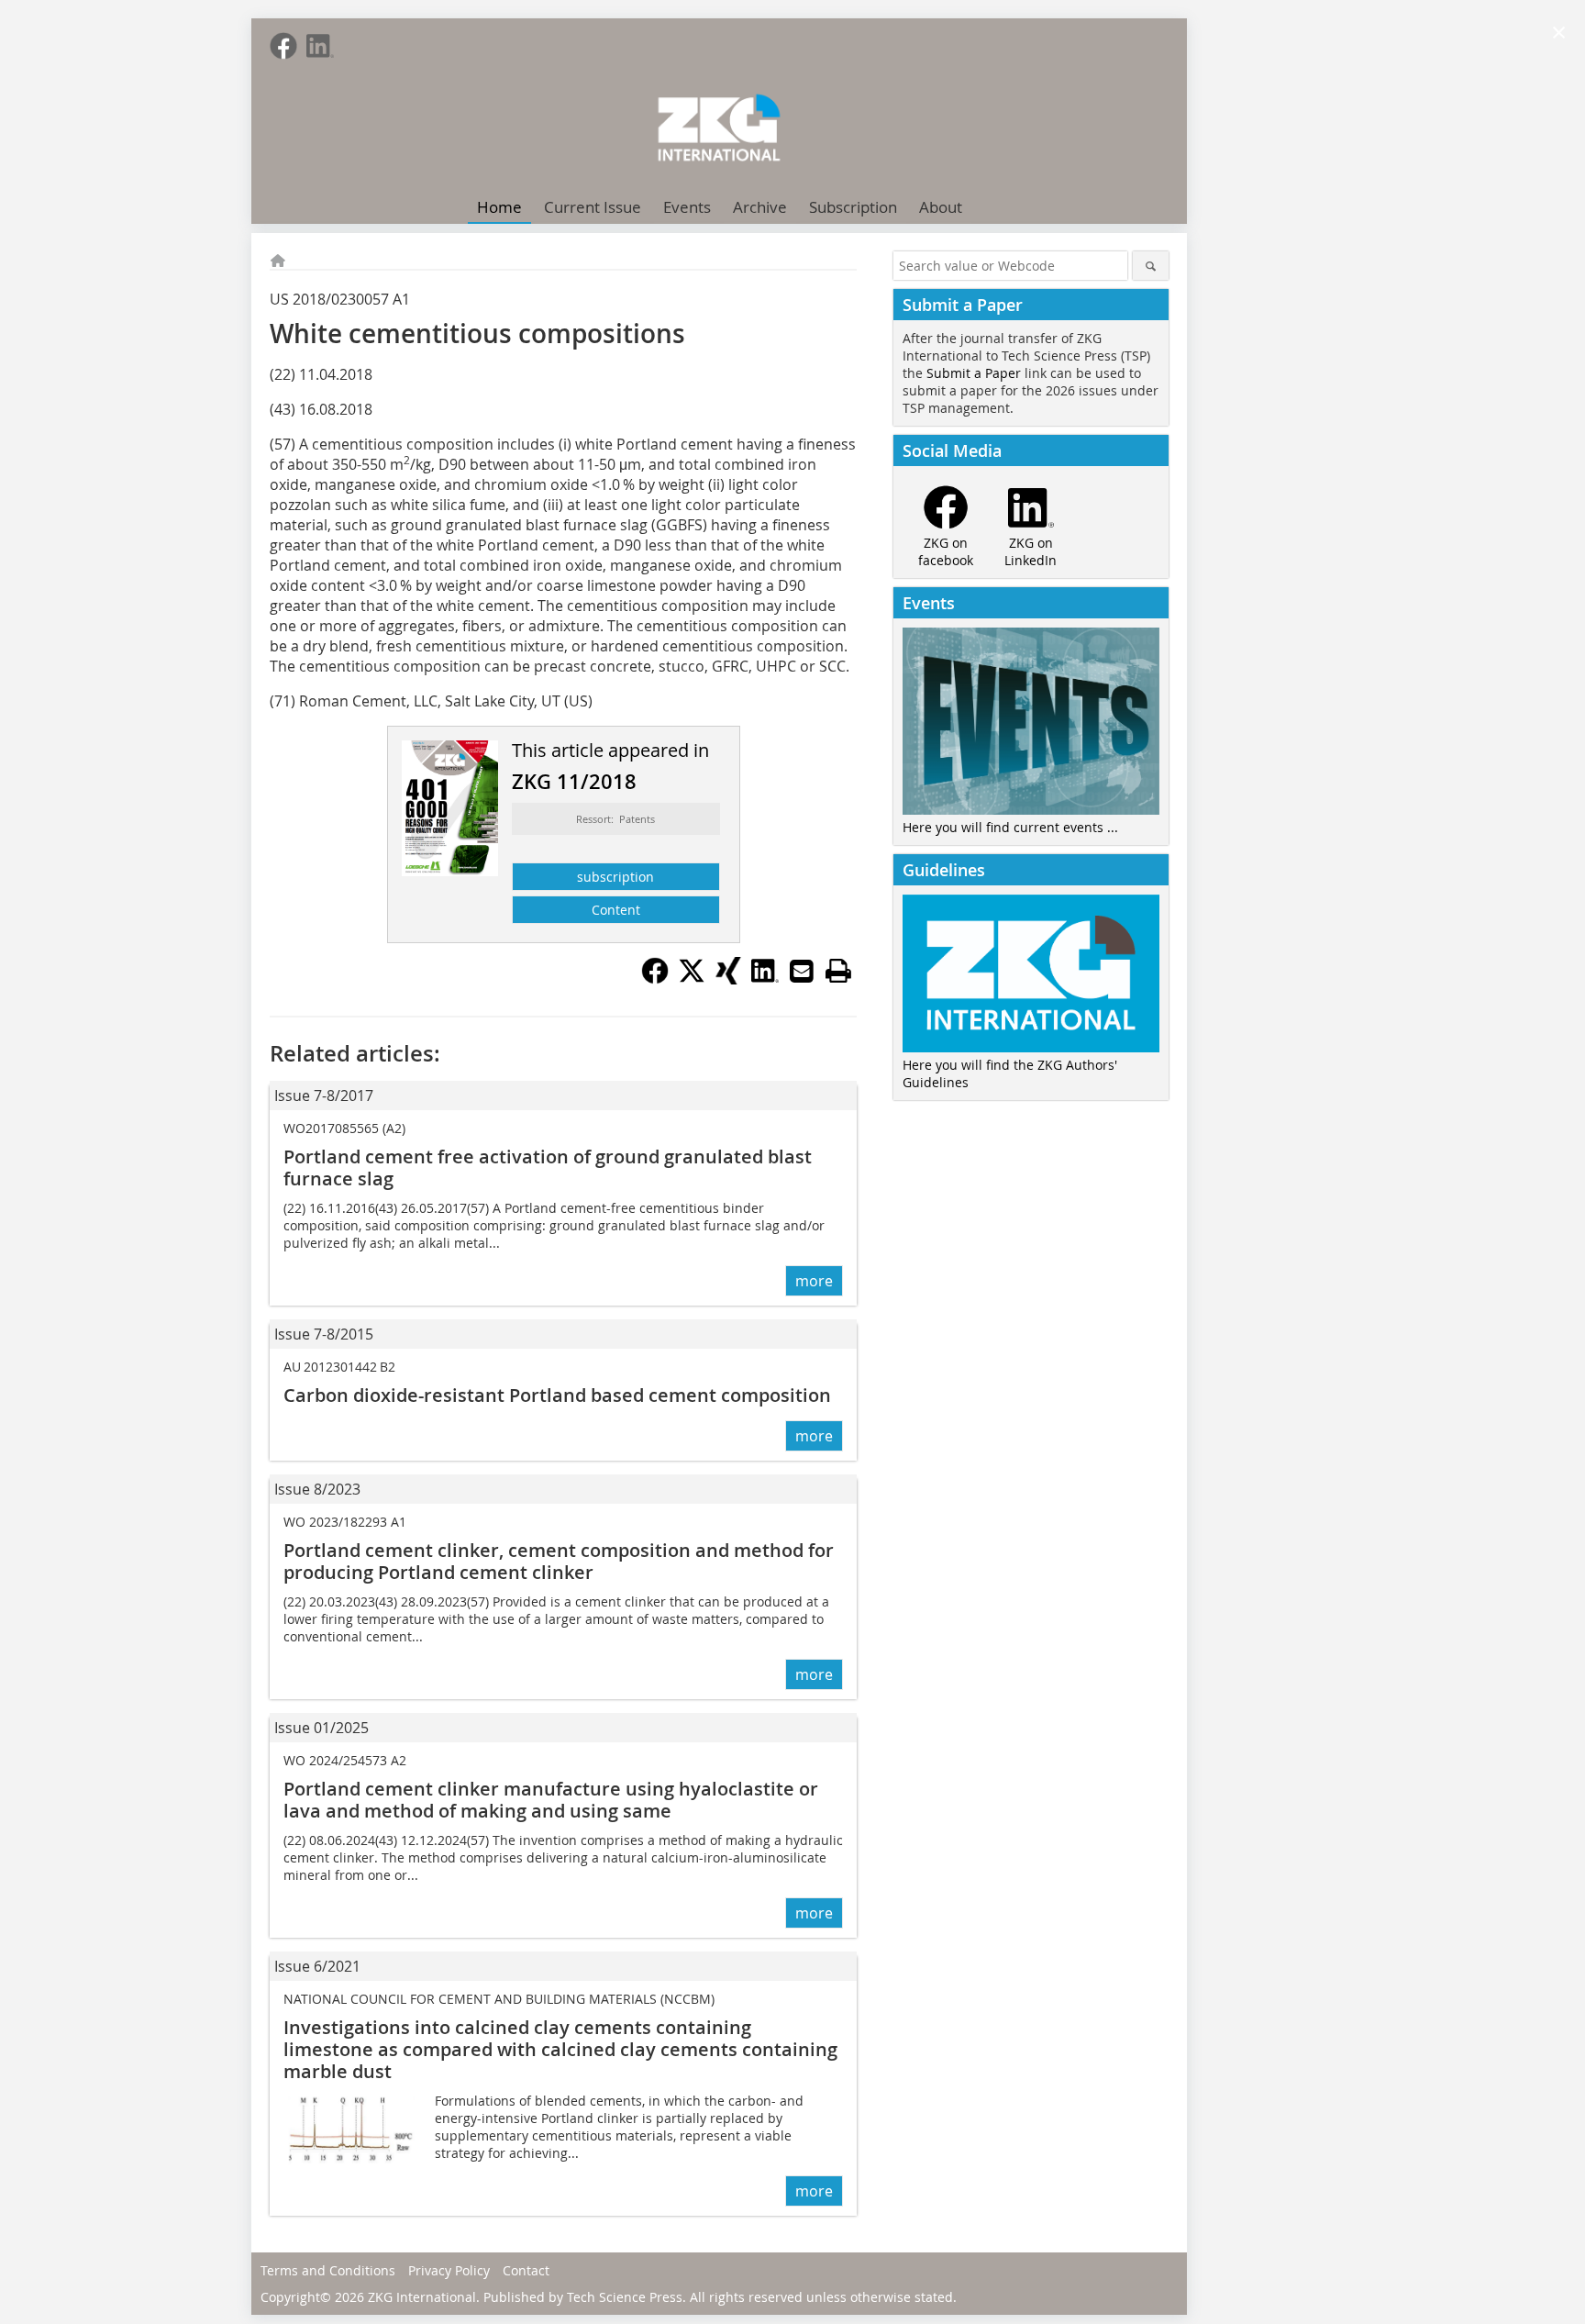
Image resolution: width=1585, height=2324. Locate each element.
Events (687, 207)
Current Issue (593, 207)
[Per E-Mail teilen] (802, 971)
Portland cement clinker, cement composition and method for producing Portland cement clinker (559, 1561)
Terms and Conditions (328, 2270)
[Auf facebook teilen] (655, 979)
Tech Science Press (625, 2297)
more (814, 1281)
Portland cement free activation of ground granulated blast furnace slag (548, 1168)
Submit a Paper (974, 373)
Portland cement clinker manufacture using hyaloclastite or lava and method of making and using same (551, 1800)
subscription (615, 877)
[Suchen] (1151, 266)
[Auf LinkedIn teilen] (765, 979)
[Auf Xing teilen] (728, 979)
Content (616, 910)
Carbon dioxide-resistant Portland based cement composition (557, 1395)
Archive (760, 207)
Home (499, 207)
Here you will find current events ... (1010, 827)
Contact (526, 2270)
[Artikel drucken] (838, 971)
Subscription (853, 207)
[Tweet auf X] (692, 979)
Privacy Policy (449, 2270)
